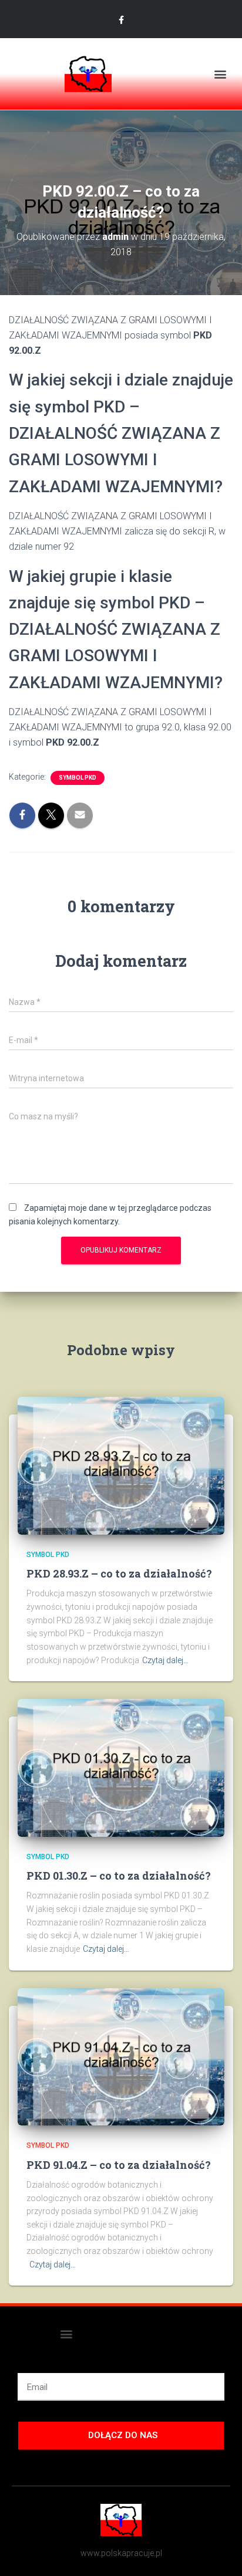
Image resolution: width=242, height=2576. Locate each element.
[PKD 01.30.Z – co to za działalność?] (121, 1767)
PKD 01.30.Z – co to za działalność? (119, 1876)
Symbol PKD (78, 778)
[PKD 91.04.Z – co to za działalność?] (121, 2056)
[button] (221, 74)
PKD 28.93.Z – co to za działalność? (119, 1573)
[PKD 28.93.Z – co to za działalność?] (121, 1465)
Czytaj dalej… (165, 1660)
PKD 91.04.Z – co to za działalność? (119, 2165)
